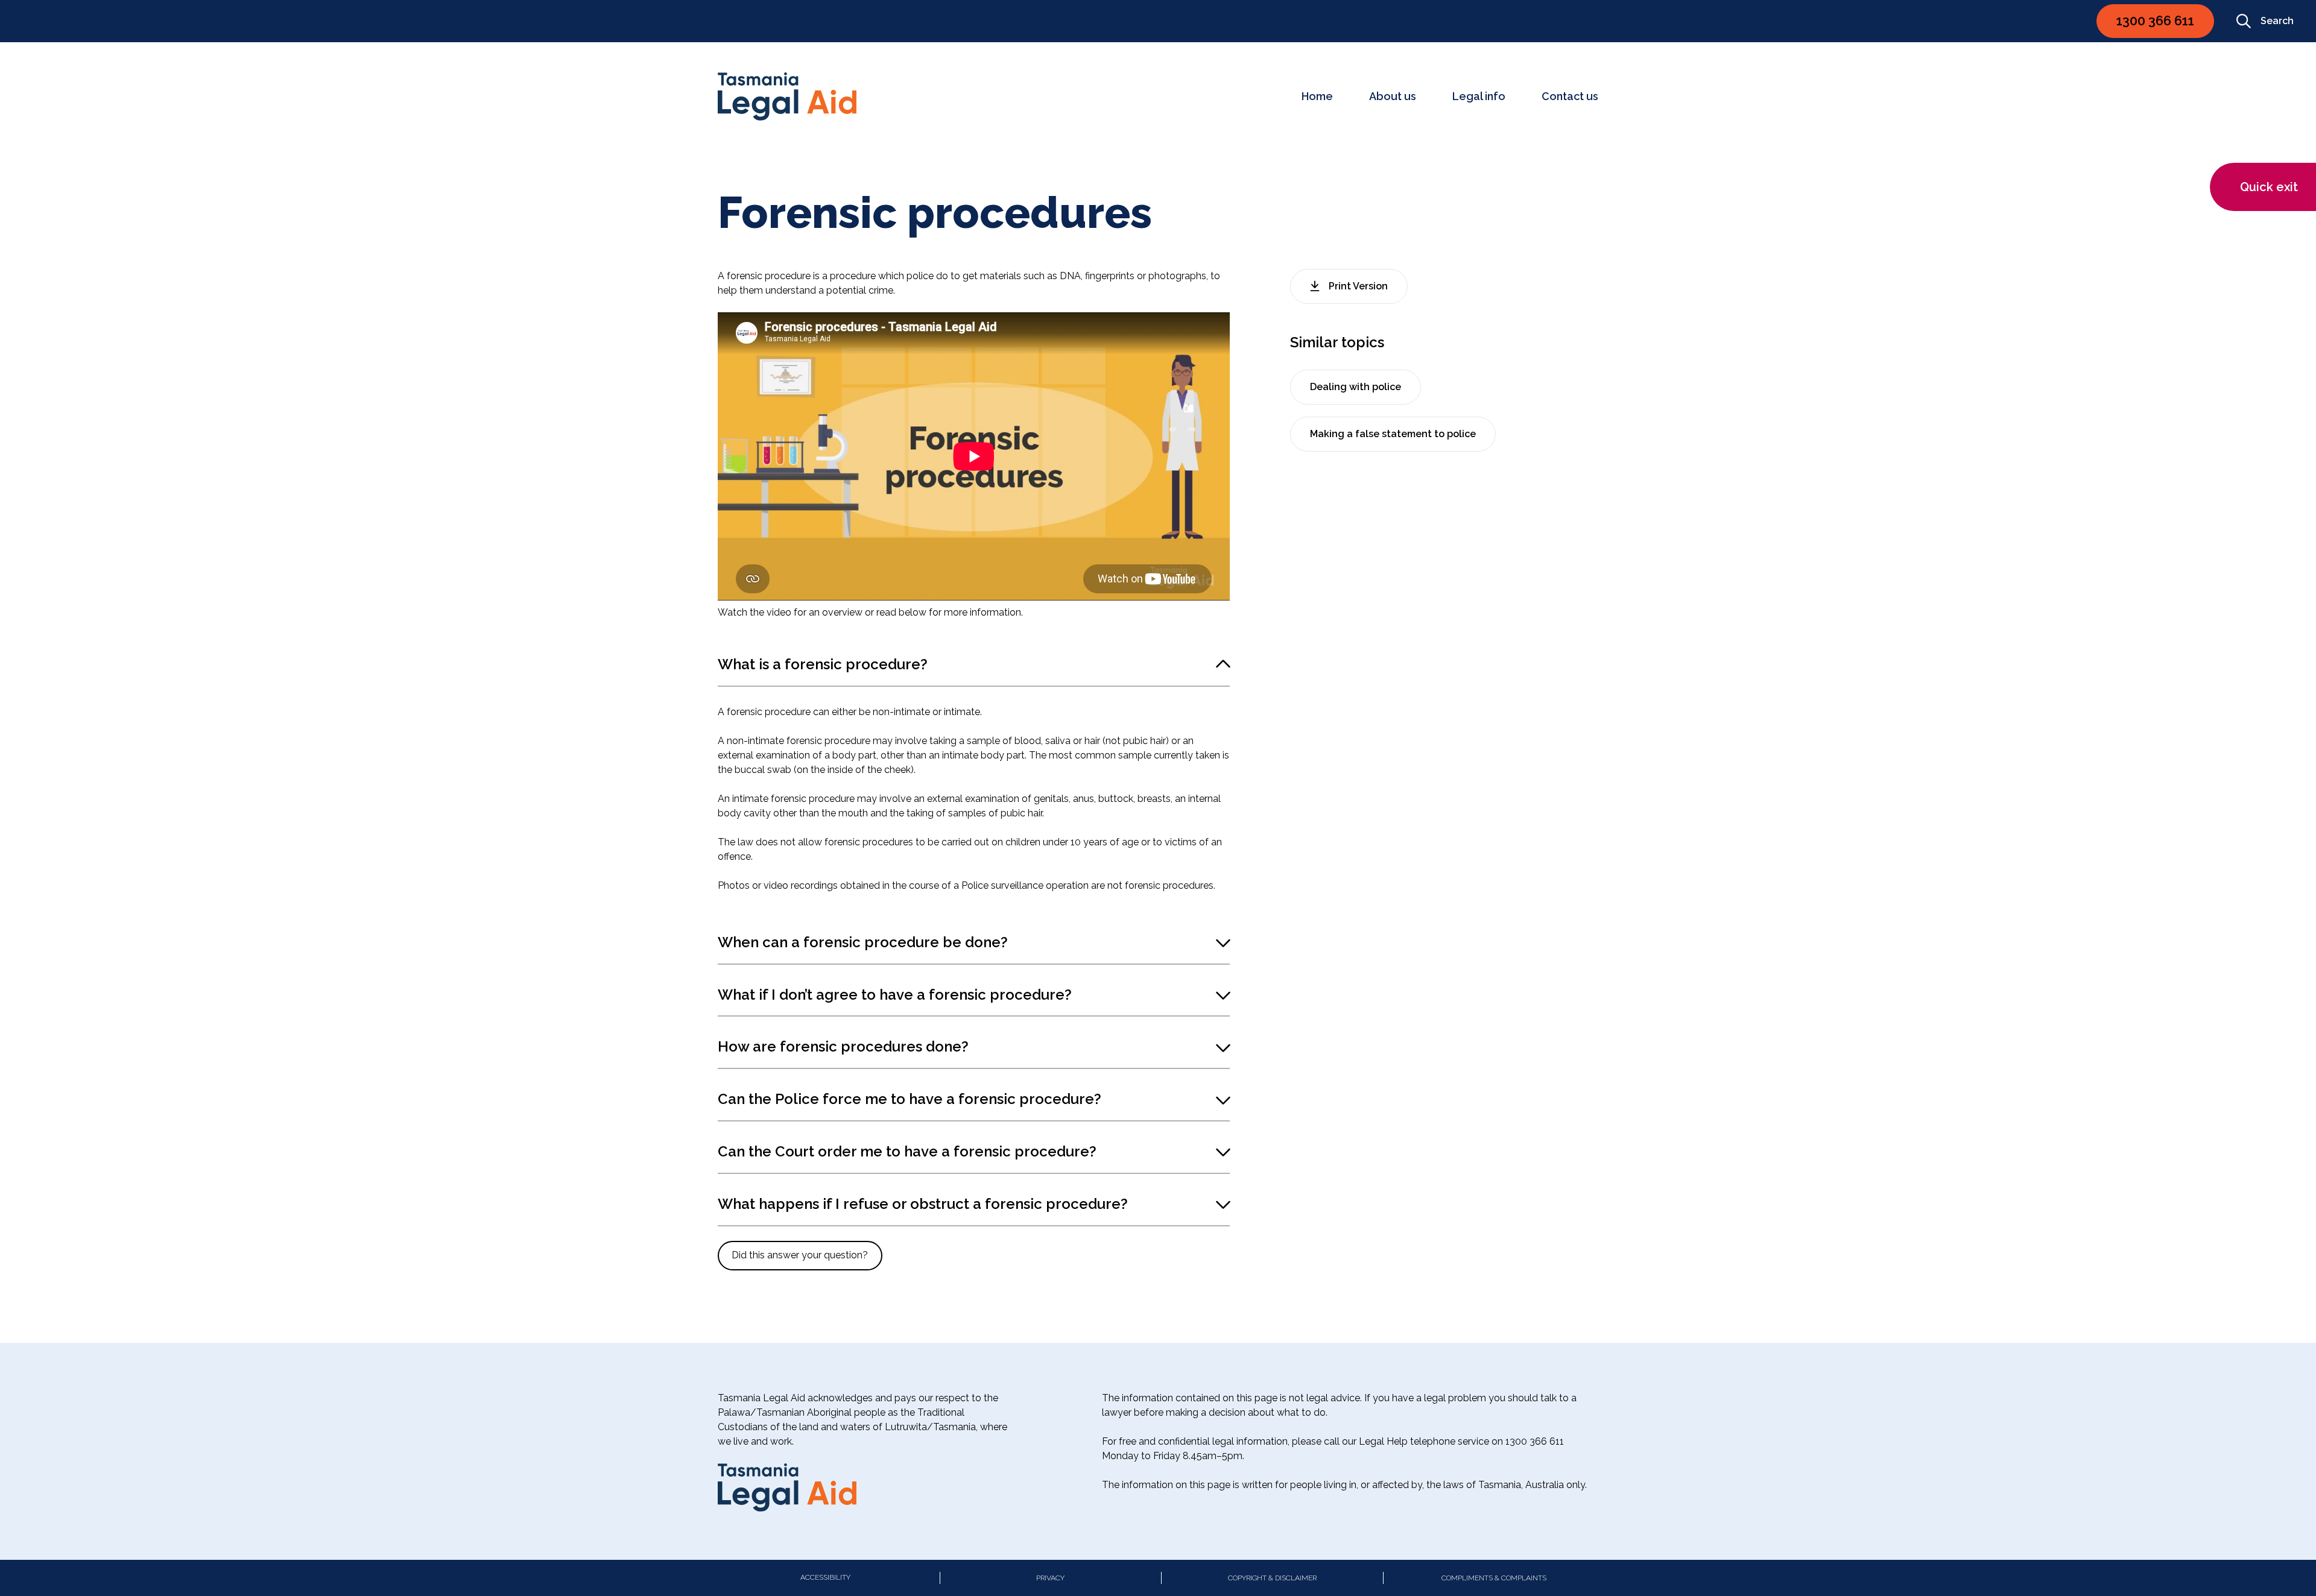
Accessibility (825, 1577)
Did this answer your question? (800, 1255)
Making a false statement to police (1393, 434)
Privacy (1050, 1578)
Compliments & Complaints (1494, 1578)
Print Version (1358, 286)
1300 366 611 (2155, 21)
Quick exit (2269, 187)
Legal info (1479, 96)
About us (1393, 96)
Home (1317, 96)
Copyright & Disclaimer (1272, 1578)
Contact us (1570, 96)
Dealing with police (1356, 387)
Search (2277, 21)
